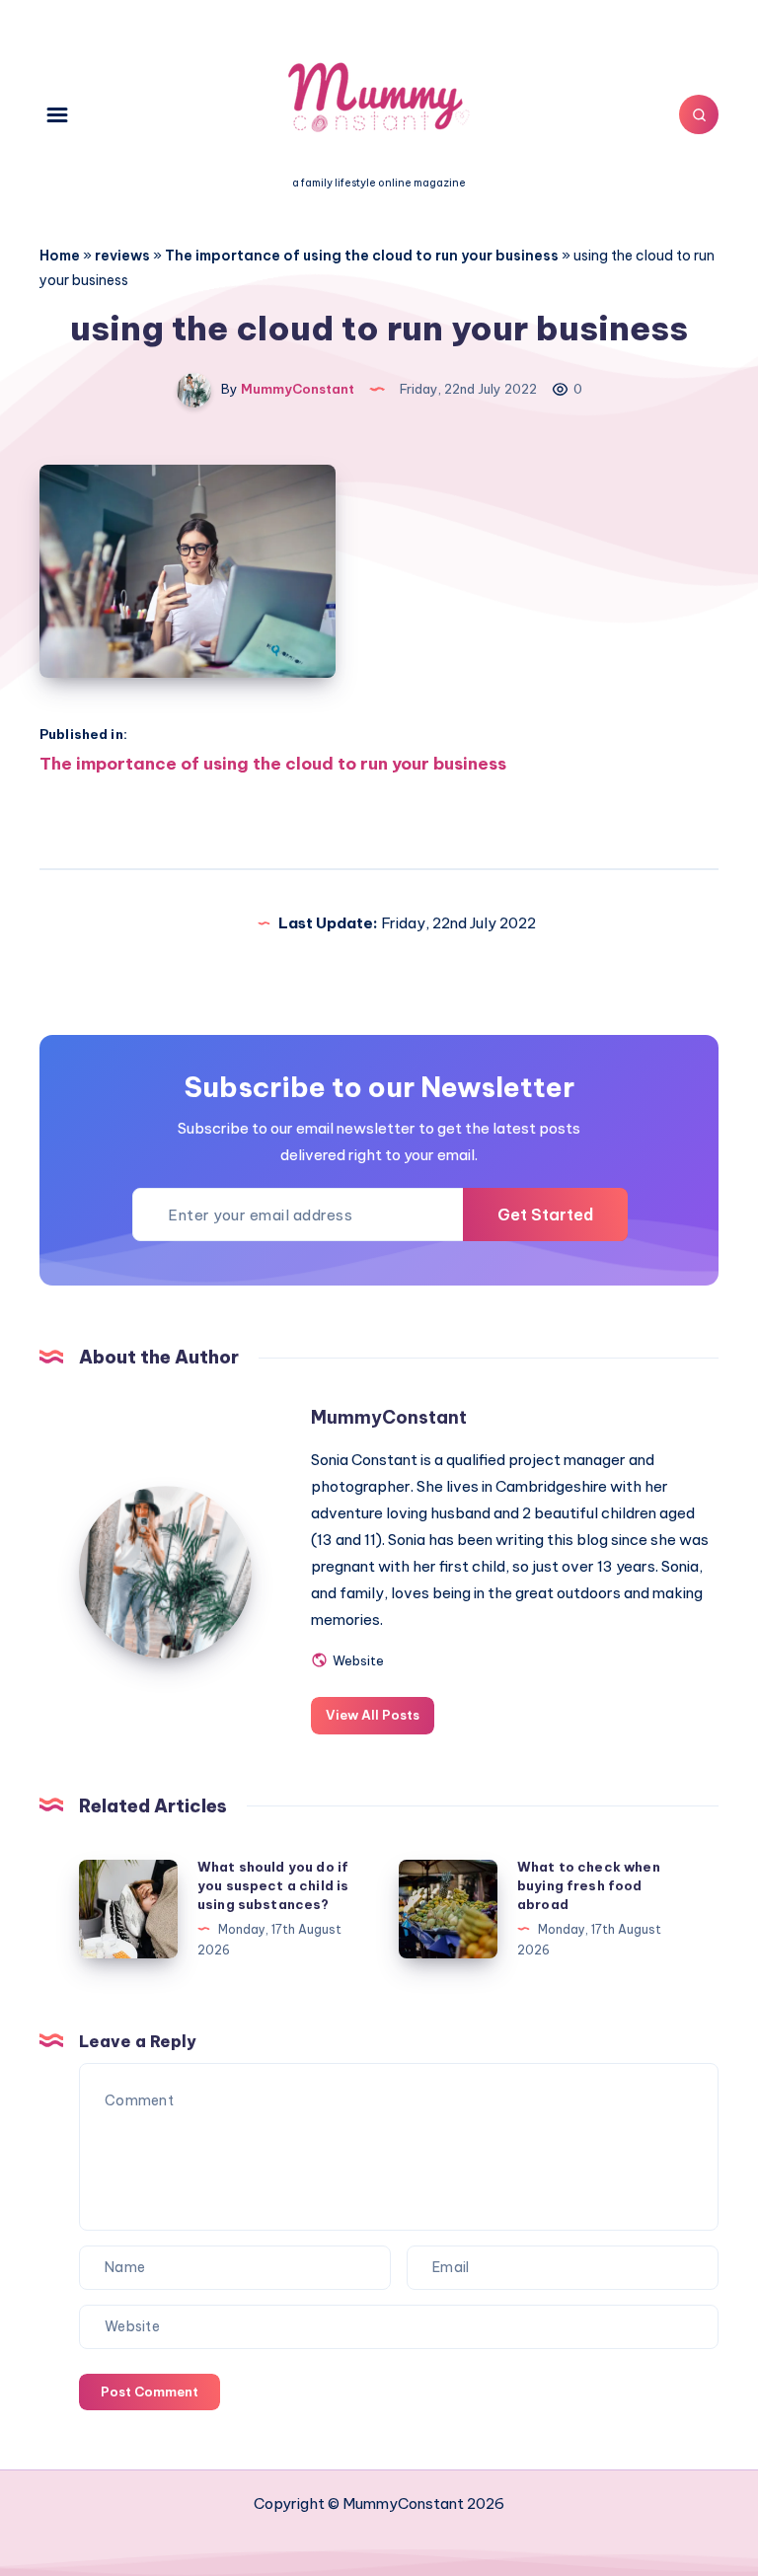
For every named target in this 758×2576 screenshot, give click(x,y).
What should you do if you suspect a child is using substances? (273, 1885)
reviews (122, 256)
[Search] (699, 114)
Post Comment (150, 2392)
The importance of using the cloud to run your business (362, 256)
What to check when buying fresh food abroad (589, 1885)
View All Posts (373, 1715)
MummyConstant (389, 1417)
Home (60, 256)
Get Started (545, 1214)
